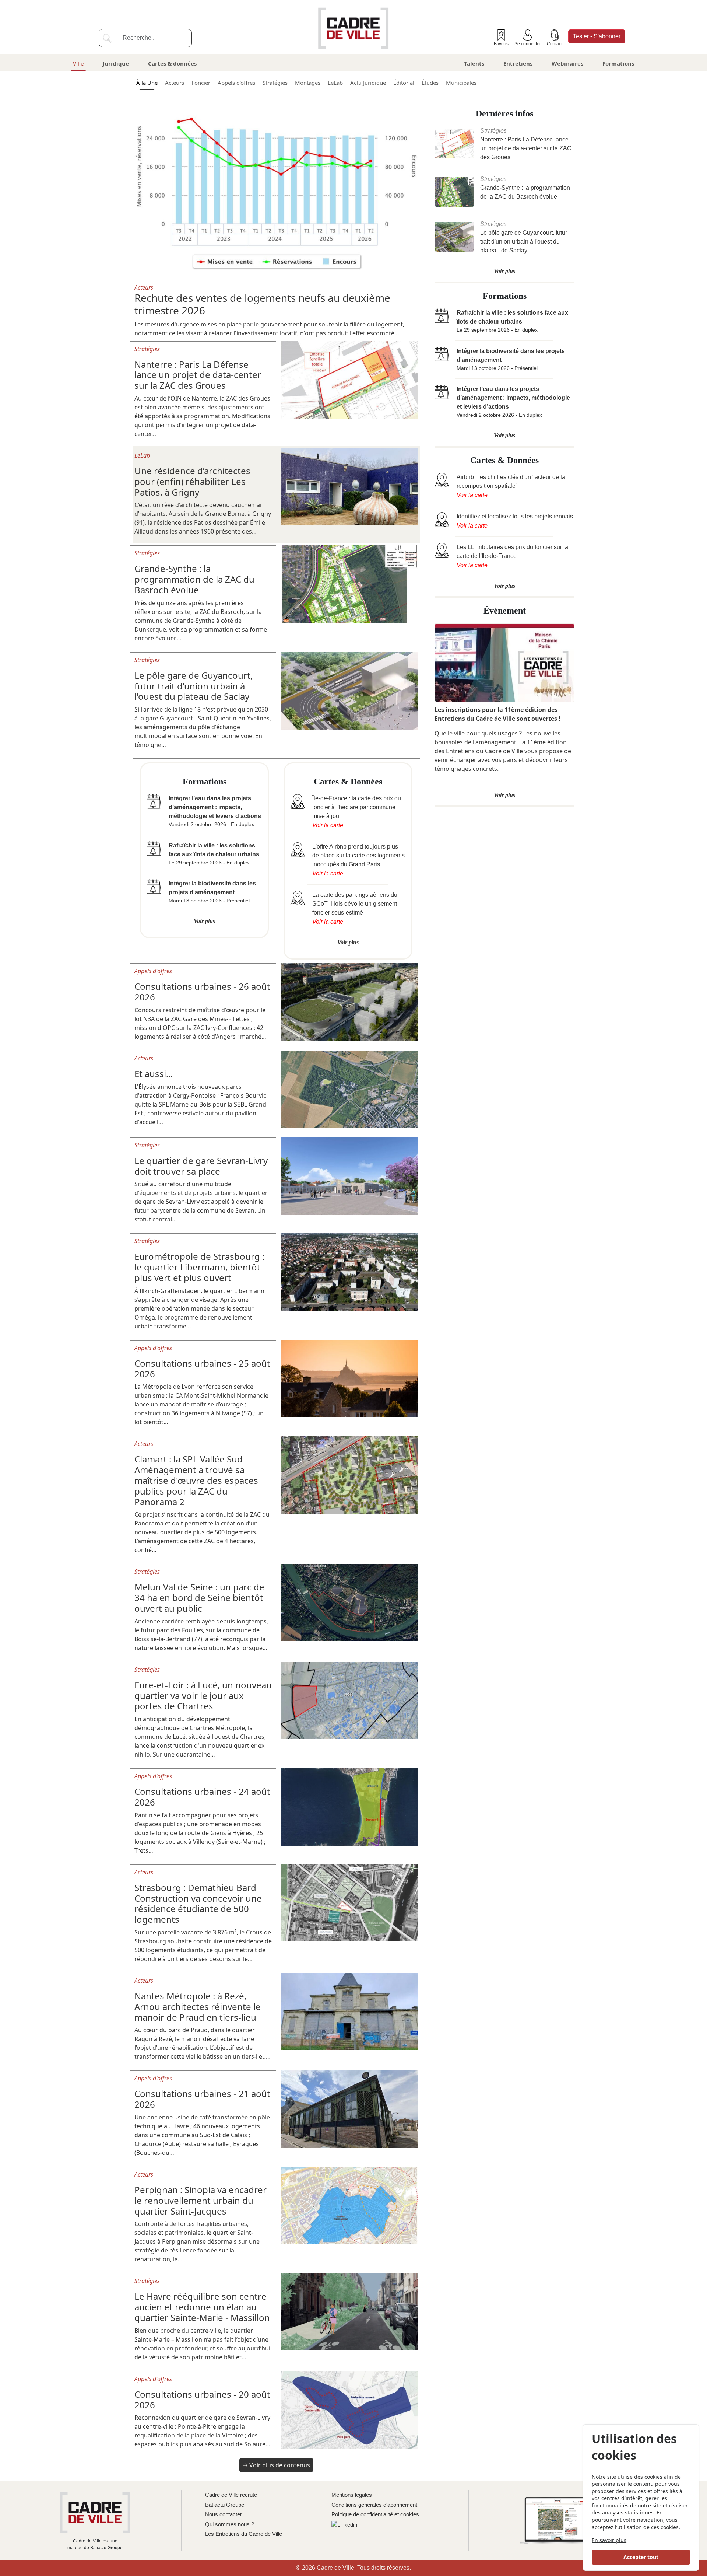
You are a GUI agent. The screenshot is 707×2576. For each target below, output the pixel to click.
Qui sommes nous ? (230, 2524)
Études (430, 83)
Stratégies (275, 83)
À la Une (147, 83)
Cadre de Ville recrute (231, 2495)
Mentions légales (352, 2495)
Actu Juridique (368, 83)
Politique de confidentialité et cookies (375, 2514)
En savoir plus (609, 2540)
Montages (308, 83)
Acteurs (175, 83)
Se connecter (528, 44)
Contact (555, 44)
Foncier (201, 83)
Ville (78, 63)
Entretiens (518, 63)
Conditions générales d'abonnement (374, 2505)
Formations (618, 63)
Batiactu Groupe (225, 2505)
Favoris (501, 44)
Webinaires (567, 63)
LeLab (335, 83)
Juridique (116, 63)
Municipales (461, 83)
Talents (474, 63)
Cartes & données (172, 63)
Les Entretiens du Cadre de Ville (244, 2534)
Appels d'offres (236, 83)
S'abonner (597, 36)
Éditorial (404, 83)
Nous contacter (224, 2514)
